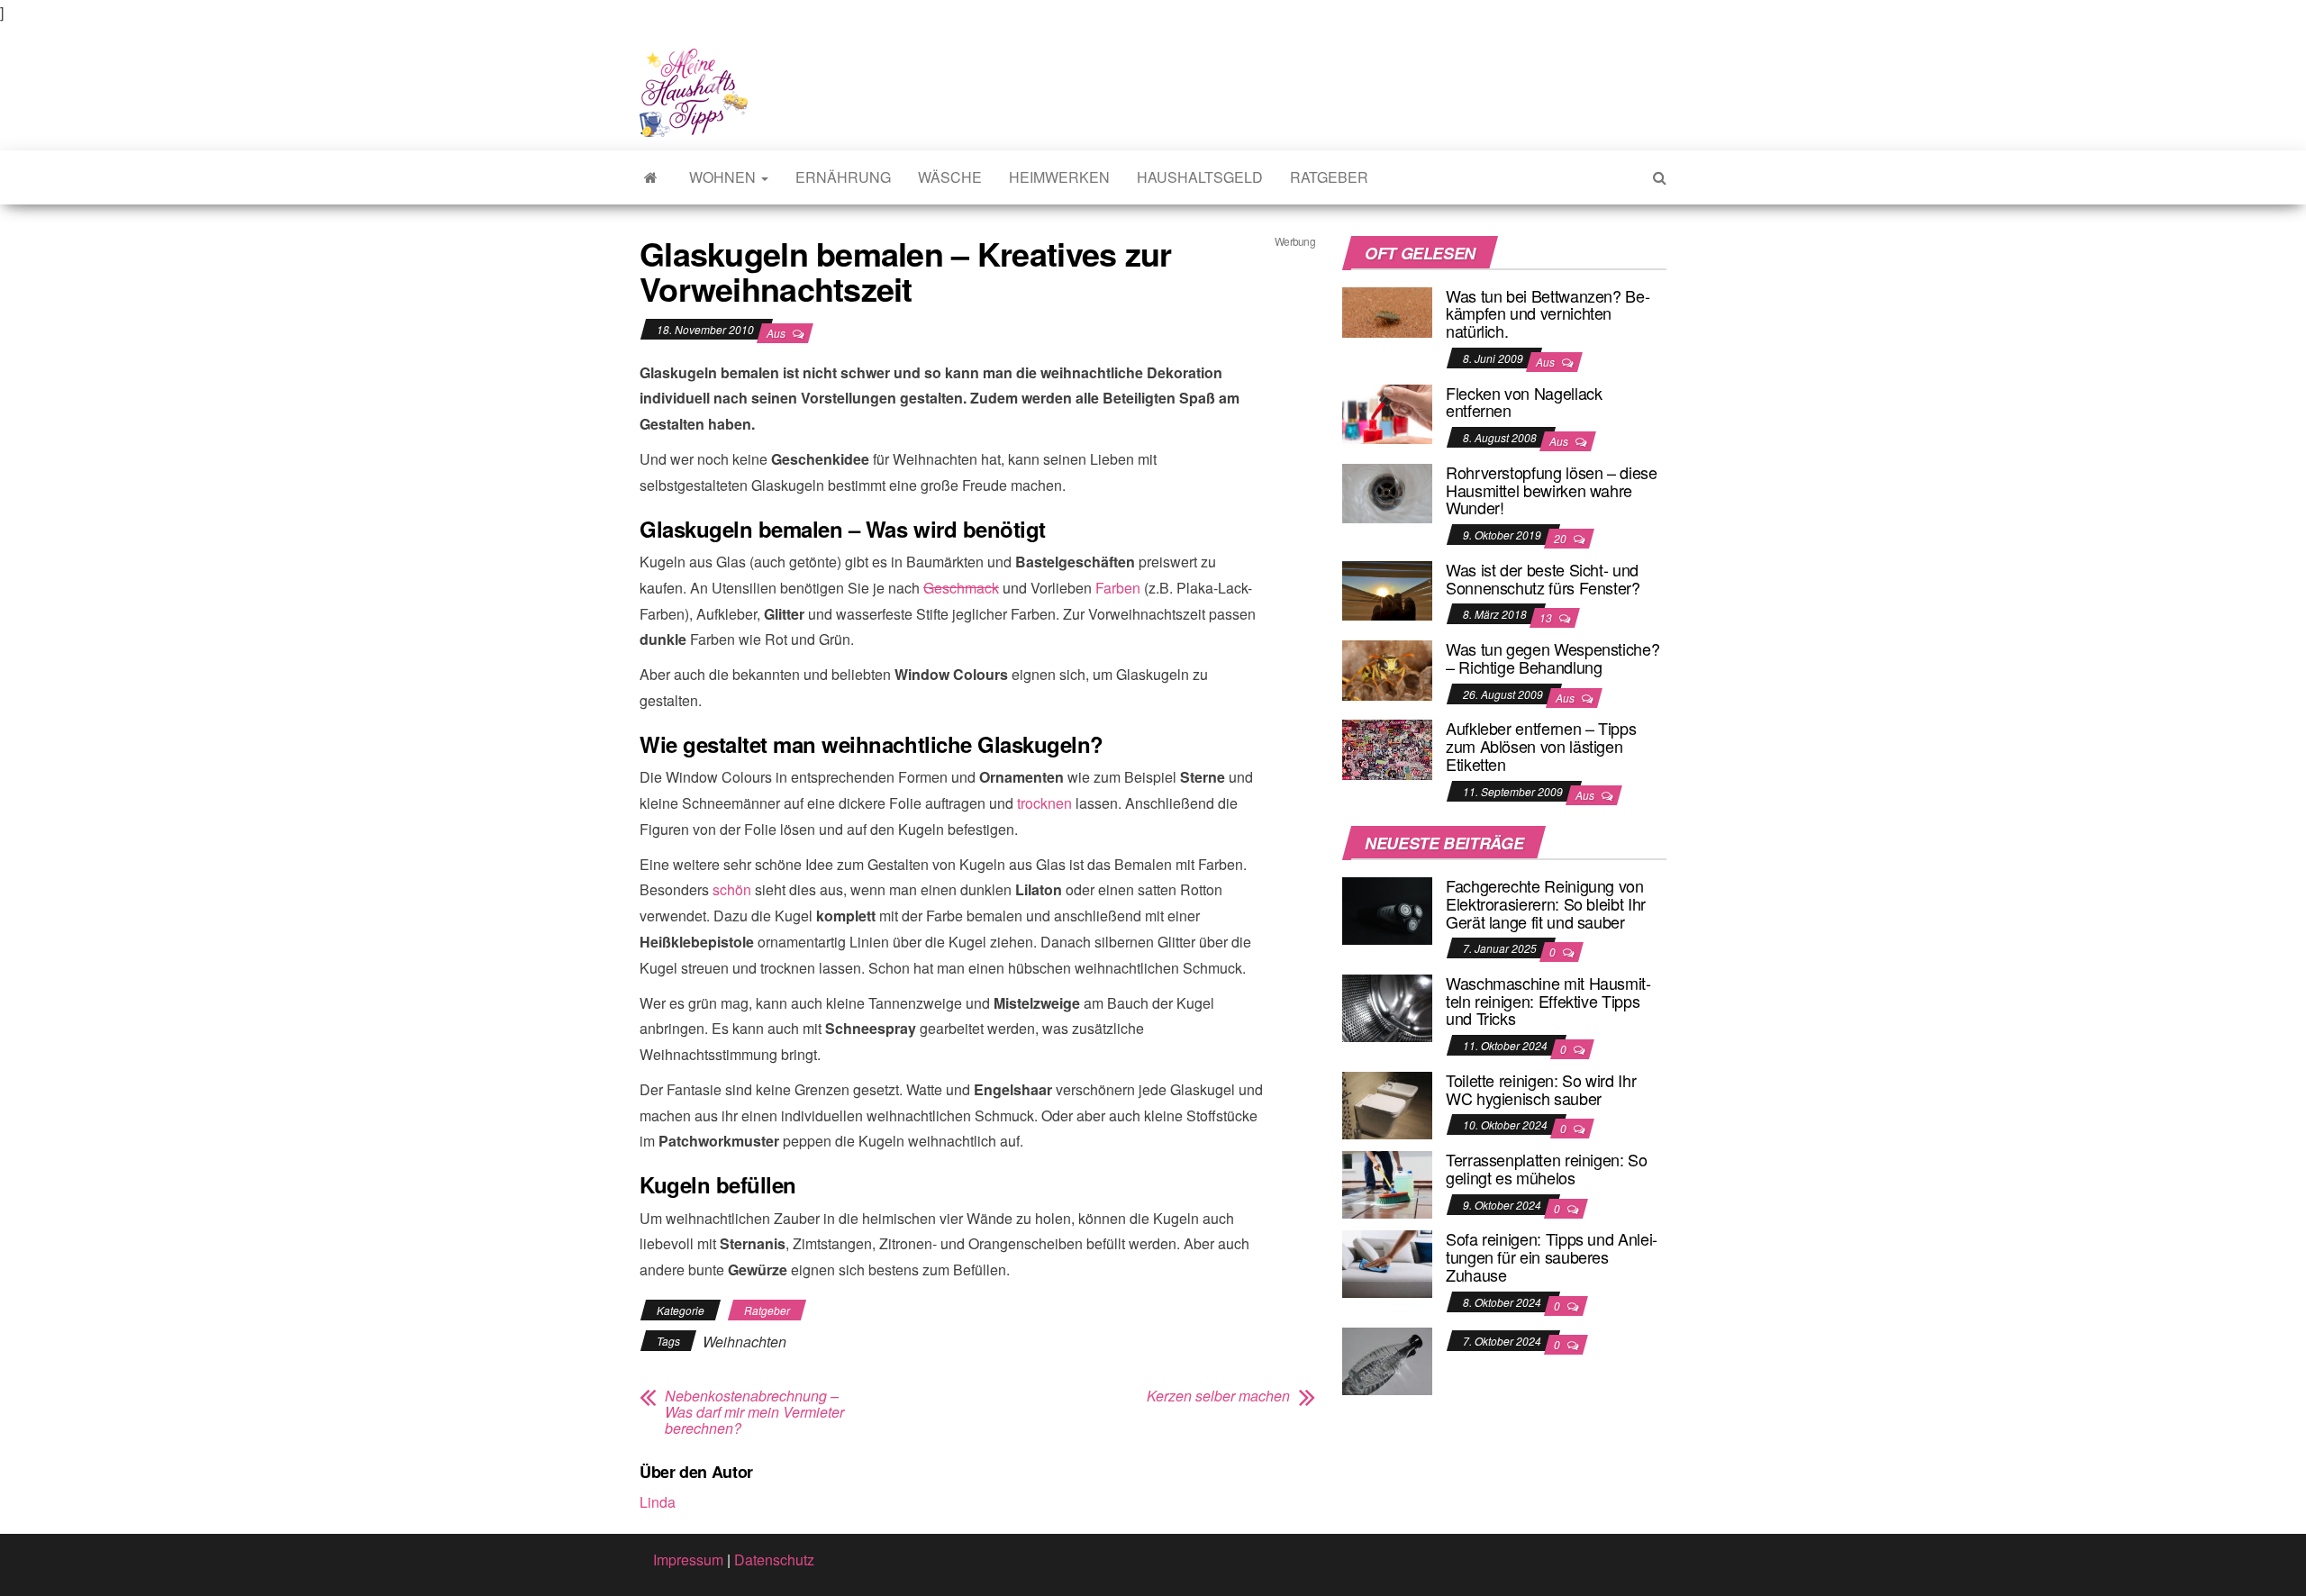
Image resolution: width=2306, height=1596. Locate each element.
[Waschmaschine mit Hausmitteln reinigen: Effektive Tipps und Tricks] (1387, 1007)
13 (1547, 617)
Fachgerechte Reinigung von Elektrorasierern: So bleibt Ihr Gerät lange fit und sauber (1546, 903)
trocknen (1044, 803)
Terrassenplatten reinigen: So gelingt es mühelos (1547, 1168)
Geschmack (961, 588)
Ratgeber (1329, 177)
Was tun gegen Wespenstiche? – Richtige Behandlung (1552, 657)
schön (732, 889)
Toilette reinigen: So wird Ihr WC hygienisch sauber (1541, 1089)
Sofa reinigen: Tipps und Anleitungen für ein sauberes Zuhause (1552, 1256)
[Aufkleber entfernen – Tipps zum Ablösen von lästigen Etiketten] (1387, 748)
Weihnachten (744, 1342)
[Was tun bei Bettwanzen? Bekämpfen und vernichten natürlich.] (1387, 310)
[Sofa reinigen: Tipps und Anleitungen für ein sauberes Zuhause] (1387, 1262)
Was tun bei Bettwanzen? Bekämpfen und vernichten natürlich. (1548, 313)
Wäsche (950, 177)
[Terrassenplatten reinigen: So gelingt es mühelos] (1387, 1183)
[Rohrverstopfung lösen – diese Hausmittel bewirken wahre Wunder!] (1387, 491)
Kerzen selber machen (1218, 1396)
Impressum (688, 1560)
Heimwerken (1059, 177)
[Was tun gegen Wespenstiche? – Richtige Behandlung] (1387, 668)
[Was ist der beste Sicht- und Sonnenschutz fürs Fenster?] (1387, 589)
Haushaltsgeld (1200, 177)
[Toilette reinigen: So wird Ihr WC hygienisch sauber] (1387, 1104)
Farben (1118, 588)
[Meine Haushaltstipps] (651, 177)
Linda (658, 1502)
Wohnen (724, 177)
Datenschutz (774, 1560)
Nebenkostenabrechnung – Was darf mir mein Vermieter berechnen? (754, 1412)
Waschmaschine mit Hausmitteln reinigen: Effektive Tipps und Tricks (1548, 1001)
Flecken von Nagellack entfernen (1524, 402)
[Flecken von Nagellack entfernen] (1387, 412)
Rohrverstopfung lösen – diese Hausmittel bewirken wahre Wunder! (1552, 490)
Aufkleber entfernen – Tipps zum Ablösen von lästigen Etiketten (1541, 746)
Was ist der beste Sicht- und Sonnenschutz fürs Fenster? (1543, 578)
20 (1562, 538)
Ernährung (843, 177)
